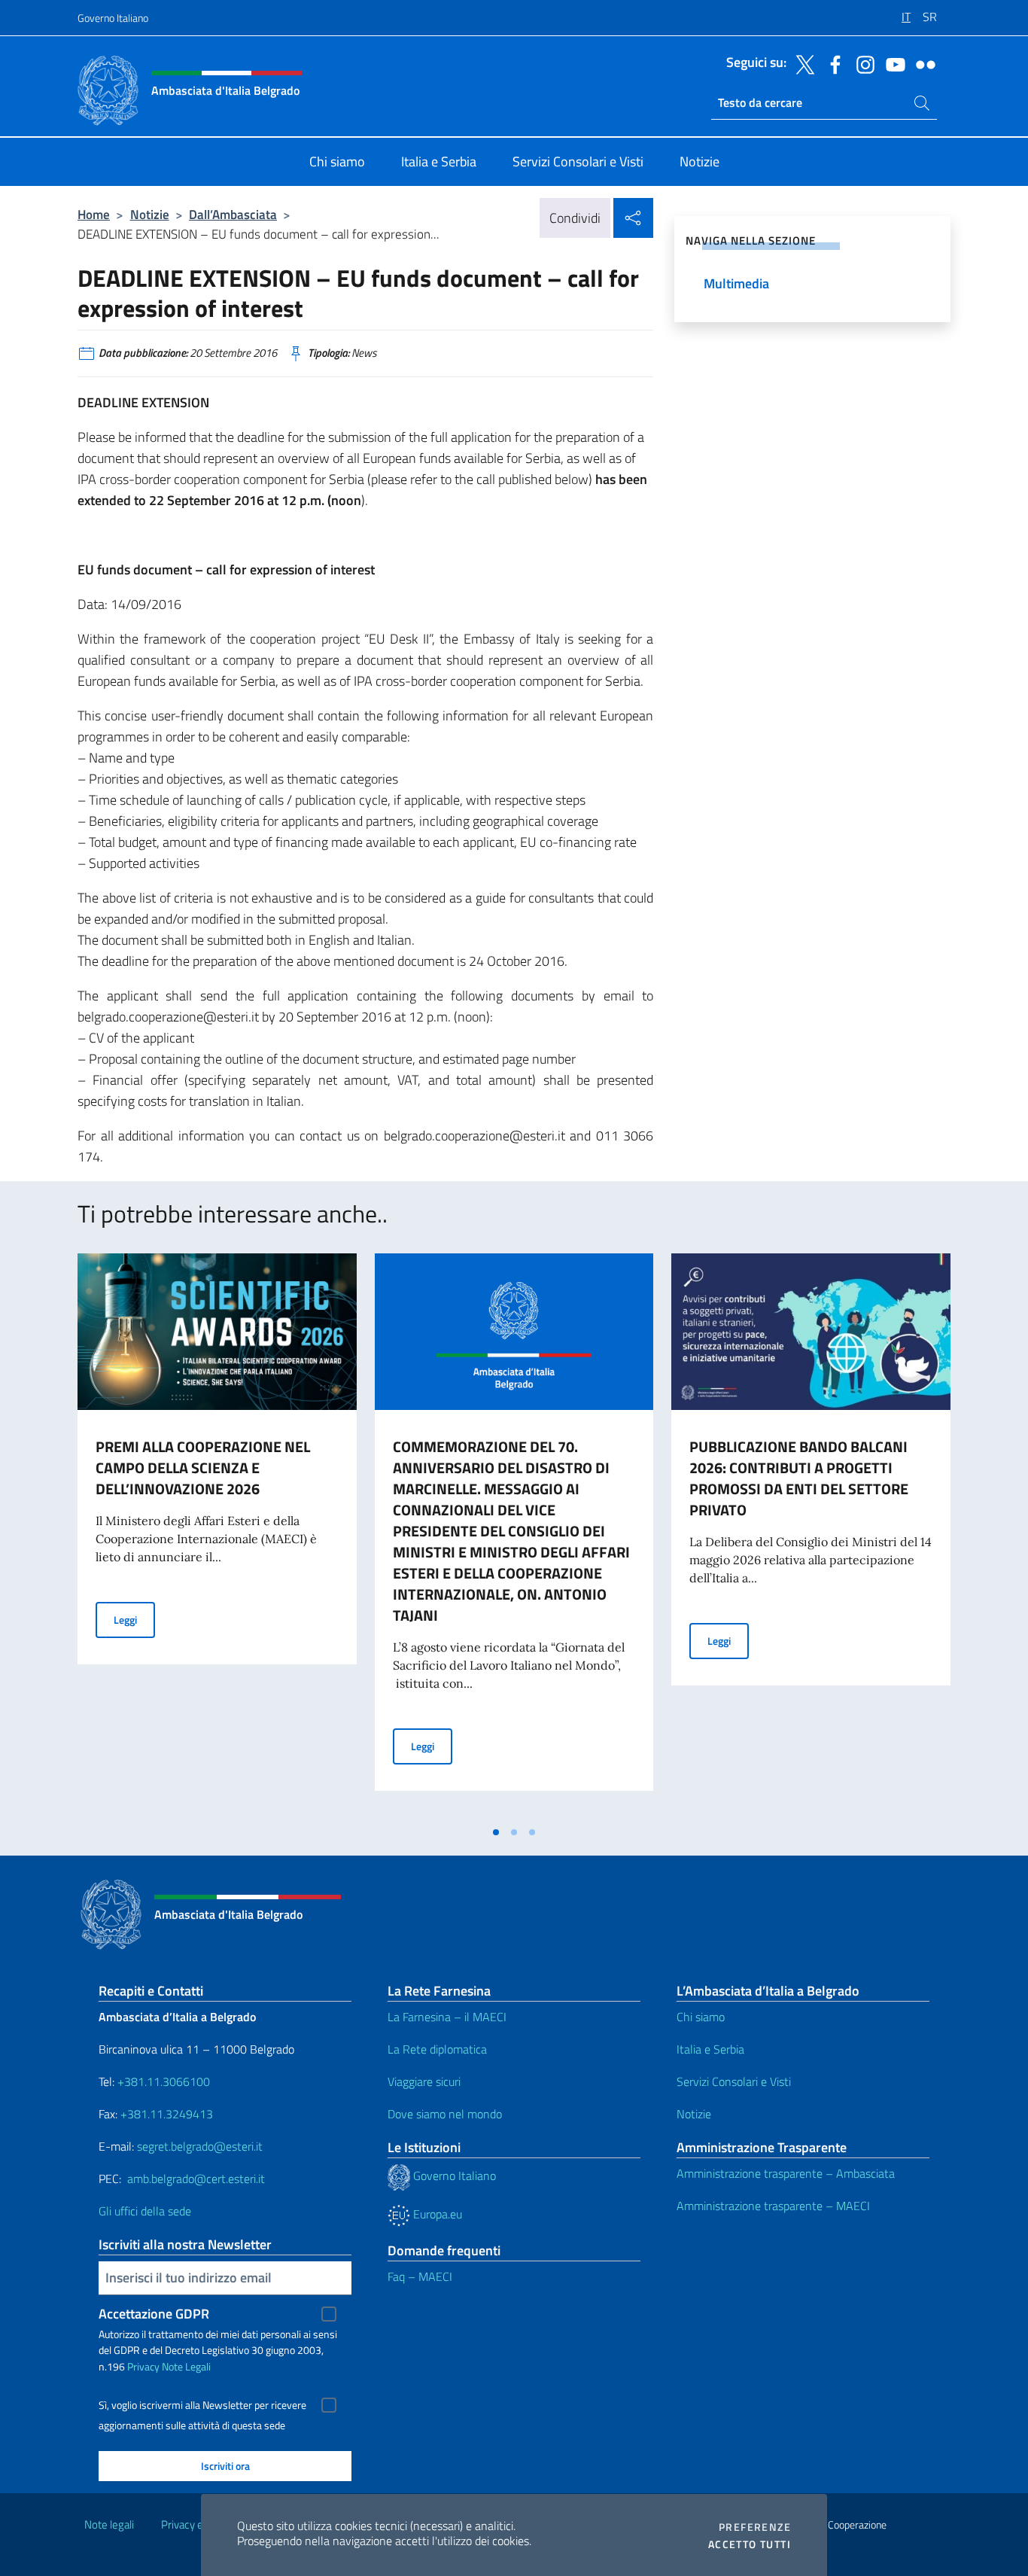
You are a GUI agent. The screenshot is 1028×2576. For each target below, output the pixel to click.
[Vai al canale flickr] (922, 63)
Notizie (150, 214)
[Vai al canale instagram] (862, 63)
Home (94, 214)
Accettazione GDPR (154, 2314)
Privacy (143, 2366)
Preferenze (755, 2527)
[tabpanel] (217, 1536)
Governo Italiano (113, 18)
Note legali (109, 2524)
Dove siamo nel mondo (445, 2114)
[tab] (496, 1832)
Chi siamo (701, 2017)
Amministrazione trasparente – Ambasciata (786, 2173)
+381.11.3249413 (167, 2114)
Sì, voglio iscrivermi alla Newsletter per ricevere (202, 2405)
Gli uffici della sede (145, 2211)
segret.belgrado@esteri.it (200, 2146)
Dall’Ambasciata (233, 214)
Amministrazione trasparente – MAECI (773, 2206)
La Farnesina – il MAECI (447, 2017)
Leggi (134, 1619)
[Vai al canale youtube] (892, 63)
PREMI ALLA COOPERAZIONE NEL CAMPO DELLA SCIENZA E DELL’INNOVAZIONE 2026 (203, 1468)
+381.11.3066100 (164, 2081)
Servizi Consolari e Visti (734, 2081)
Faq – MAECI (420, 2276)
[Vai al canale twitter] (801, 63)
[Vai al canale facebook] (832, 63)
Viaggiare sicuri (424, 2081)
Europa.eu (436, 2214)
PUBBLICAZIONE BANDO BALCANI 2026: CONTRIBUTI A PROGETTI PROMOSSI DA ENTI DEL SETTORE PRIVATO (799, 1478)
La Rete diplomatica (437, 2049)
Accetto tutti (750, 2544)
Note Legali (186, 2366)
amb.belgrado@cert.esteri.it (196, 2179)
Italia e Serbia (710, 2049)
